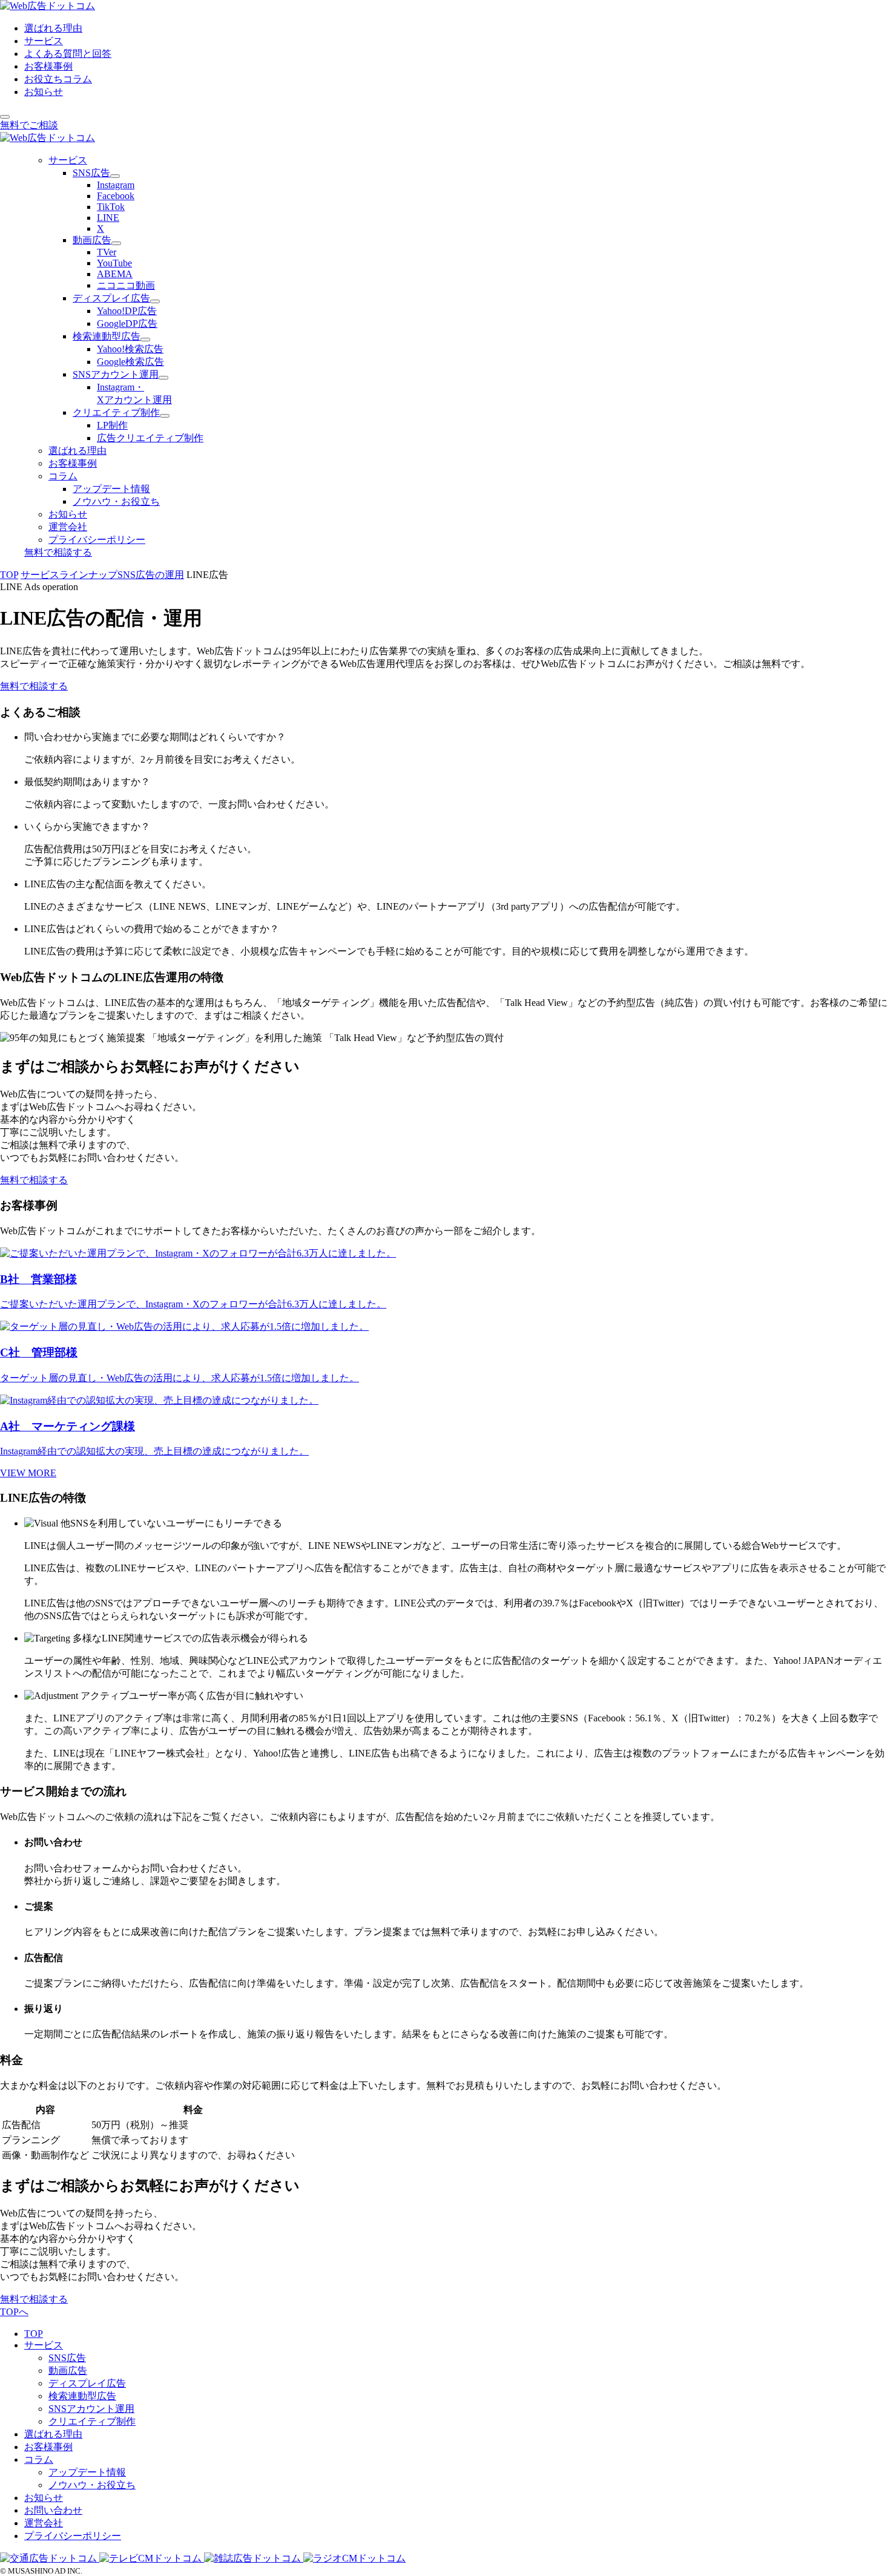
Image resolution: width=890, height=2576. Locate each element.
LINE (108, 218)
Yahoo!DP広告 (127, 311)
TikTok (111, 207)
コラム (63, 476)
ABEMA (115, 274)
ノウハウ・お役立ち (116, 501)
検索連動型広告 (107, 336)
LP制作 (112, 425)
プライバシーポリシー (97, 540)
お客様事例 (48, 66)
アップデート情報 (111, 489)
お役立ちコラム (58, 79)
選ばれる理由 (53, 28)
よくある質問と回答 (68, 54)
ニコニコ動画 (126, 285)
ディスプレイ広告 (111, 298)
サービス (44, 41)
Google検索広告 (130, 362)
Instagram (116, 185)
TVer (107, 252)
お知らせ (44, 92)
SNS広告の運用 (151, 575)
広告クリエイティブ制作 (150, 438)
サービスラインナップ (69, 575)
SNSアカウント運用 (116, 374)
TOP (9, 575)
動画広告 (92, 240)
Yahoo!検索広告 (130, 349)
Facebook (116, 196)
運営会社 (68, 527)
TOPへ (14, 2312)
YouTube (114, 263)
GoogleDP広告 (127, 324)
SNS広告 (91, 173)
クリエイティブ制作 (116, 412)
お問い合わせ (53, 2510)
